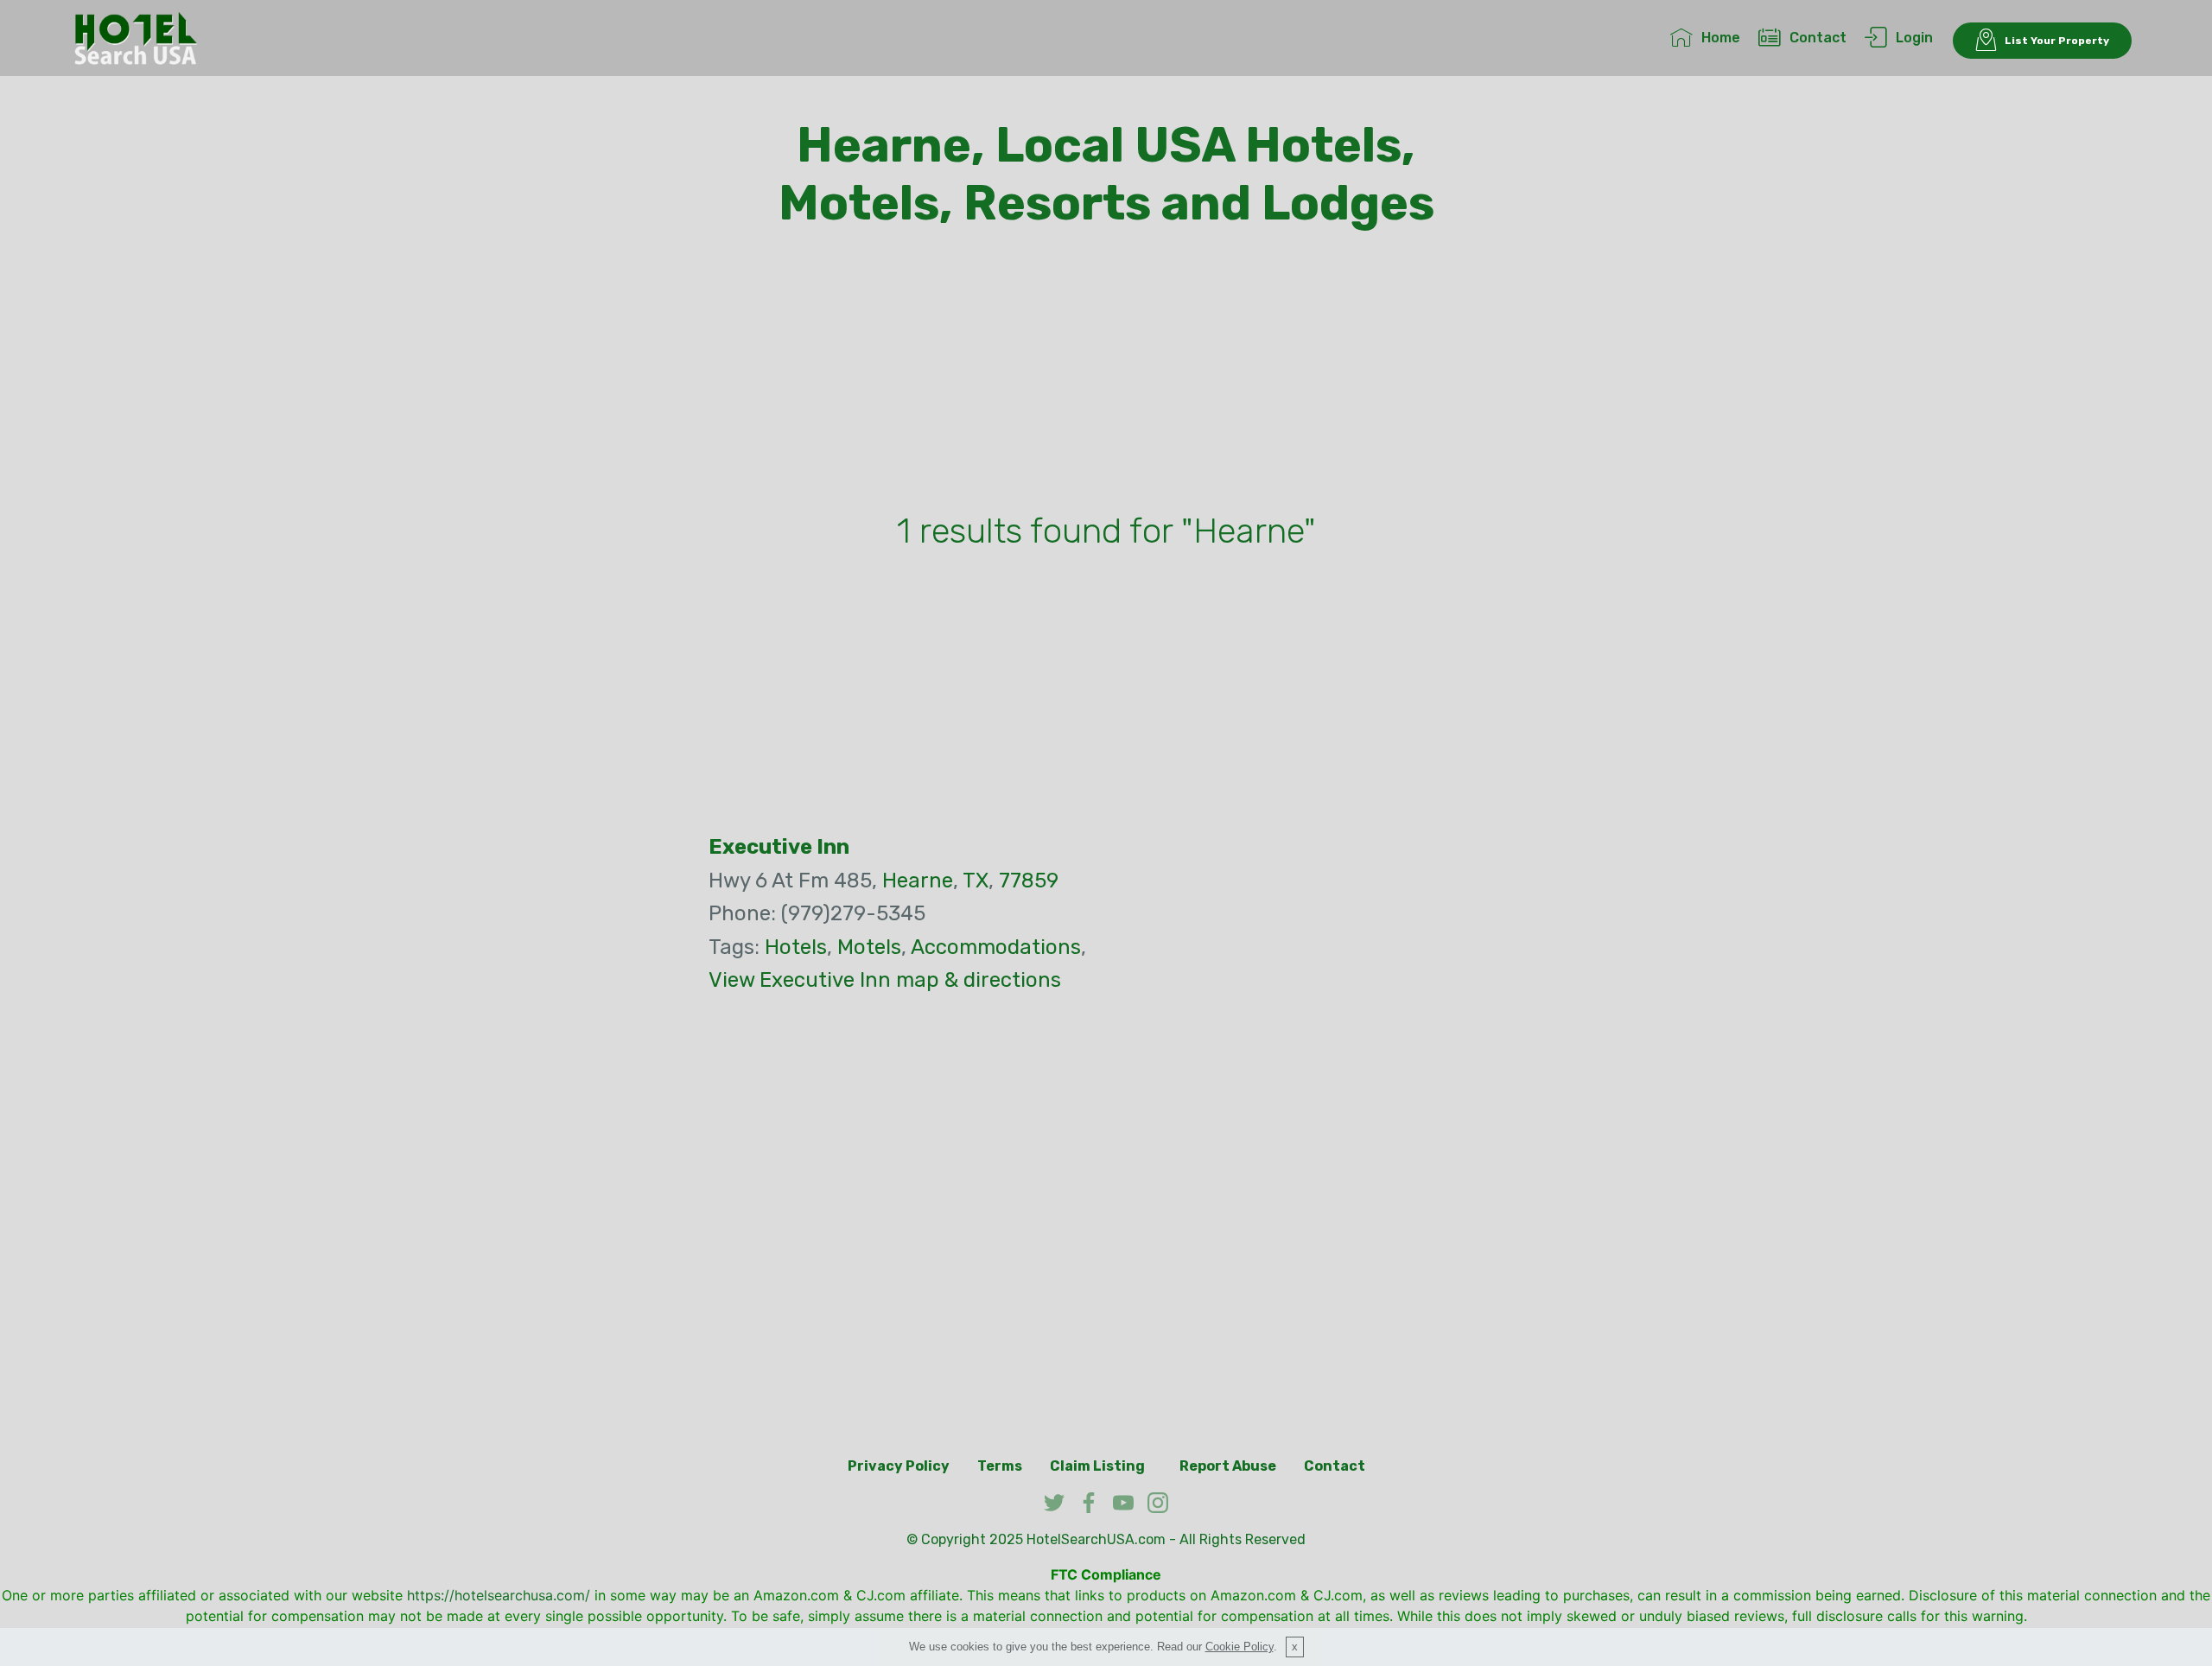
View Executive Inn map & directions (885, 980)
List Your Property (2057, 41)
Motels (869, 947)
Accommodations (996, 947)
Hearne (918, 881)
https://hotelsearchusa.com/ (499, 1595)
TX (976, 881)
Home (1721, 38)
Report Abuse (1228, 1466)
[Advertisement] (1106, 374)
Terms (1000, 1466)
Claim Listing (1097, 1466)
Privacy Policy (899, 1466)
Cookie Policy (1239, 1647)
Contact (1818, 38)
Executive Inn (779, 847)
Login (1914, 38)
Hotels (796, 947)
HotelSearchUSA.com (1096, 1539)
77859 (1029, 881)
